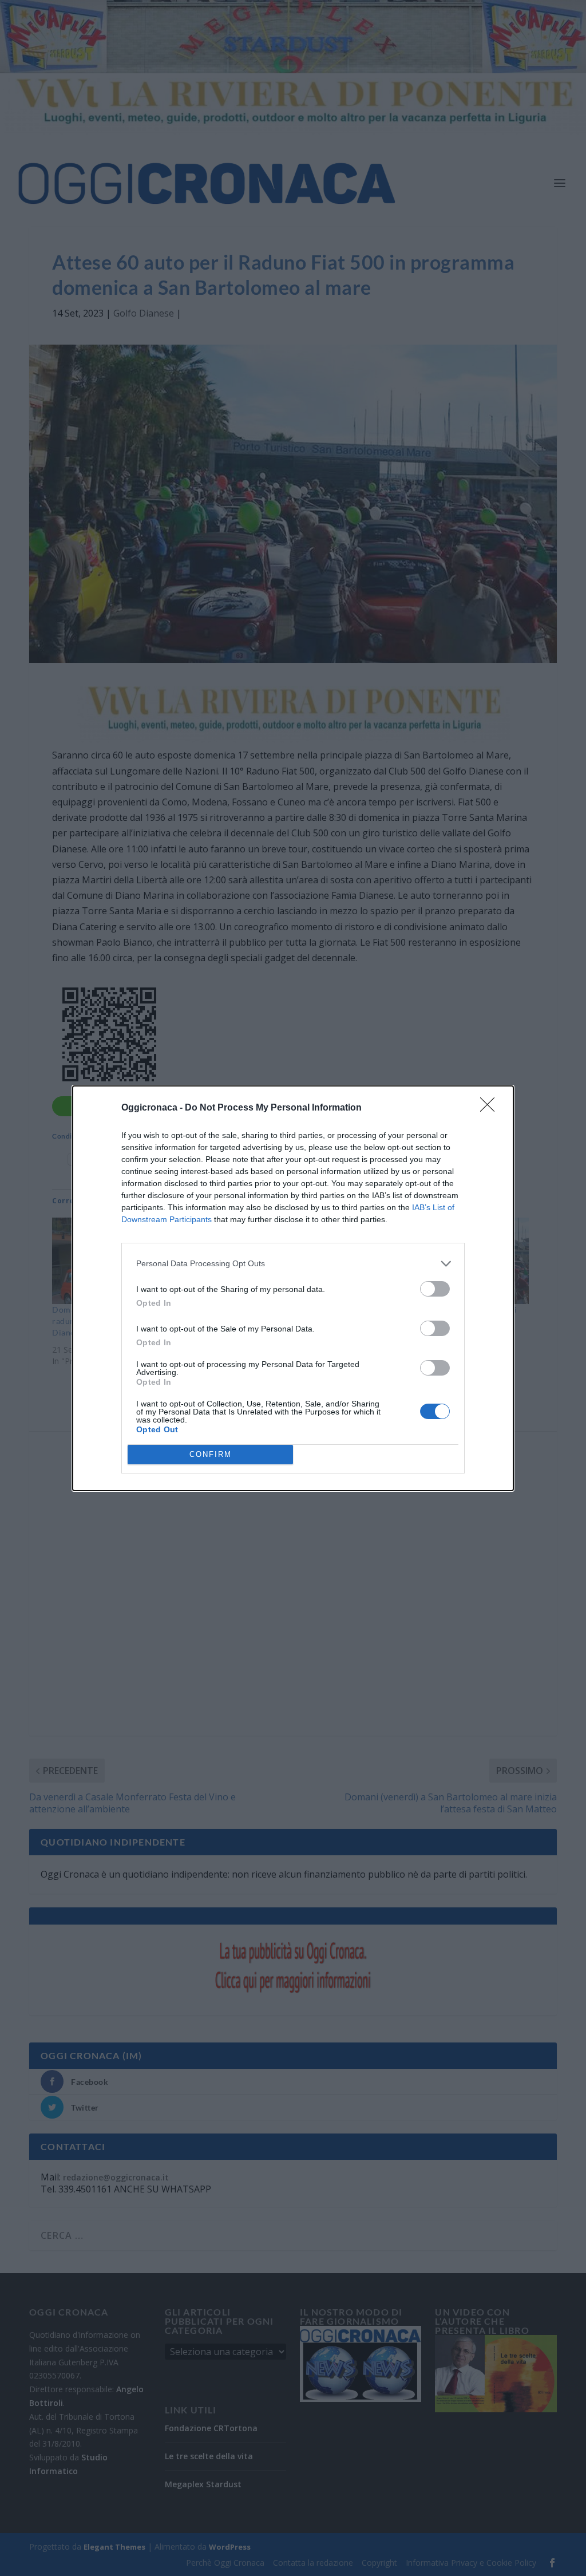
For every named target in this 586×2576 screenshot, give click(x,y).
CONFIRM (211, 1454)
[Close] (491, 1108)
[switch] (435, 1289)
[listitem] (293, 1264)
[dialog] (293, 1288)
